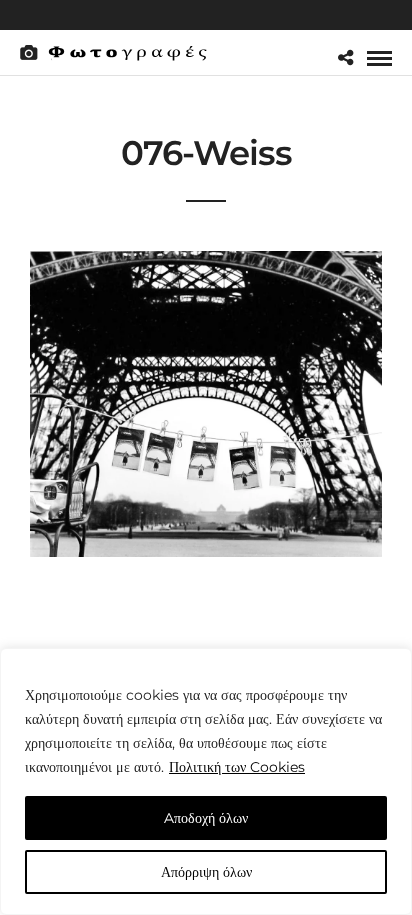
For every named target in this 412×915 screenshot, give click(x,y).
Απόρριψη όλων (206, 872)
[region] (206, 781)
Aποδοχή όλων (206, 818)
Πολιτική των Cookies (237, 767)
